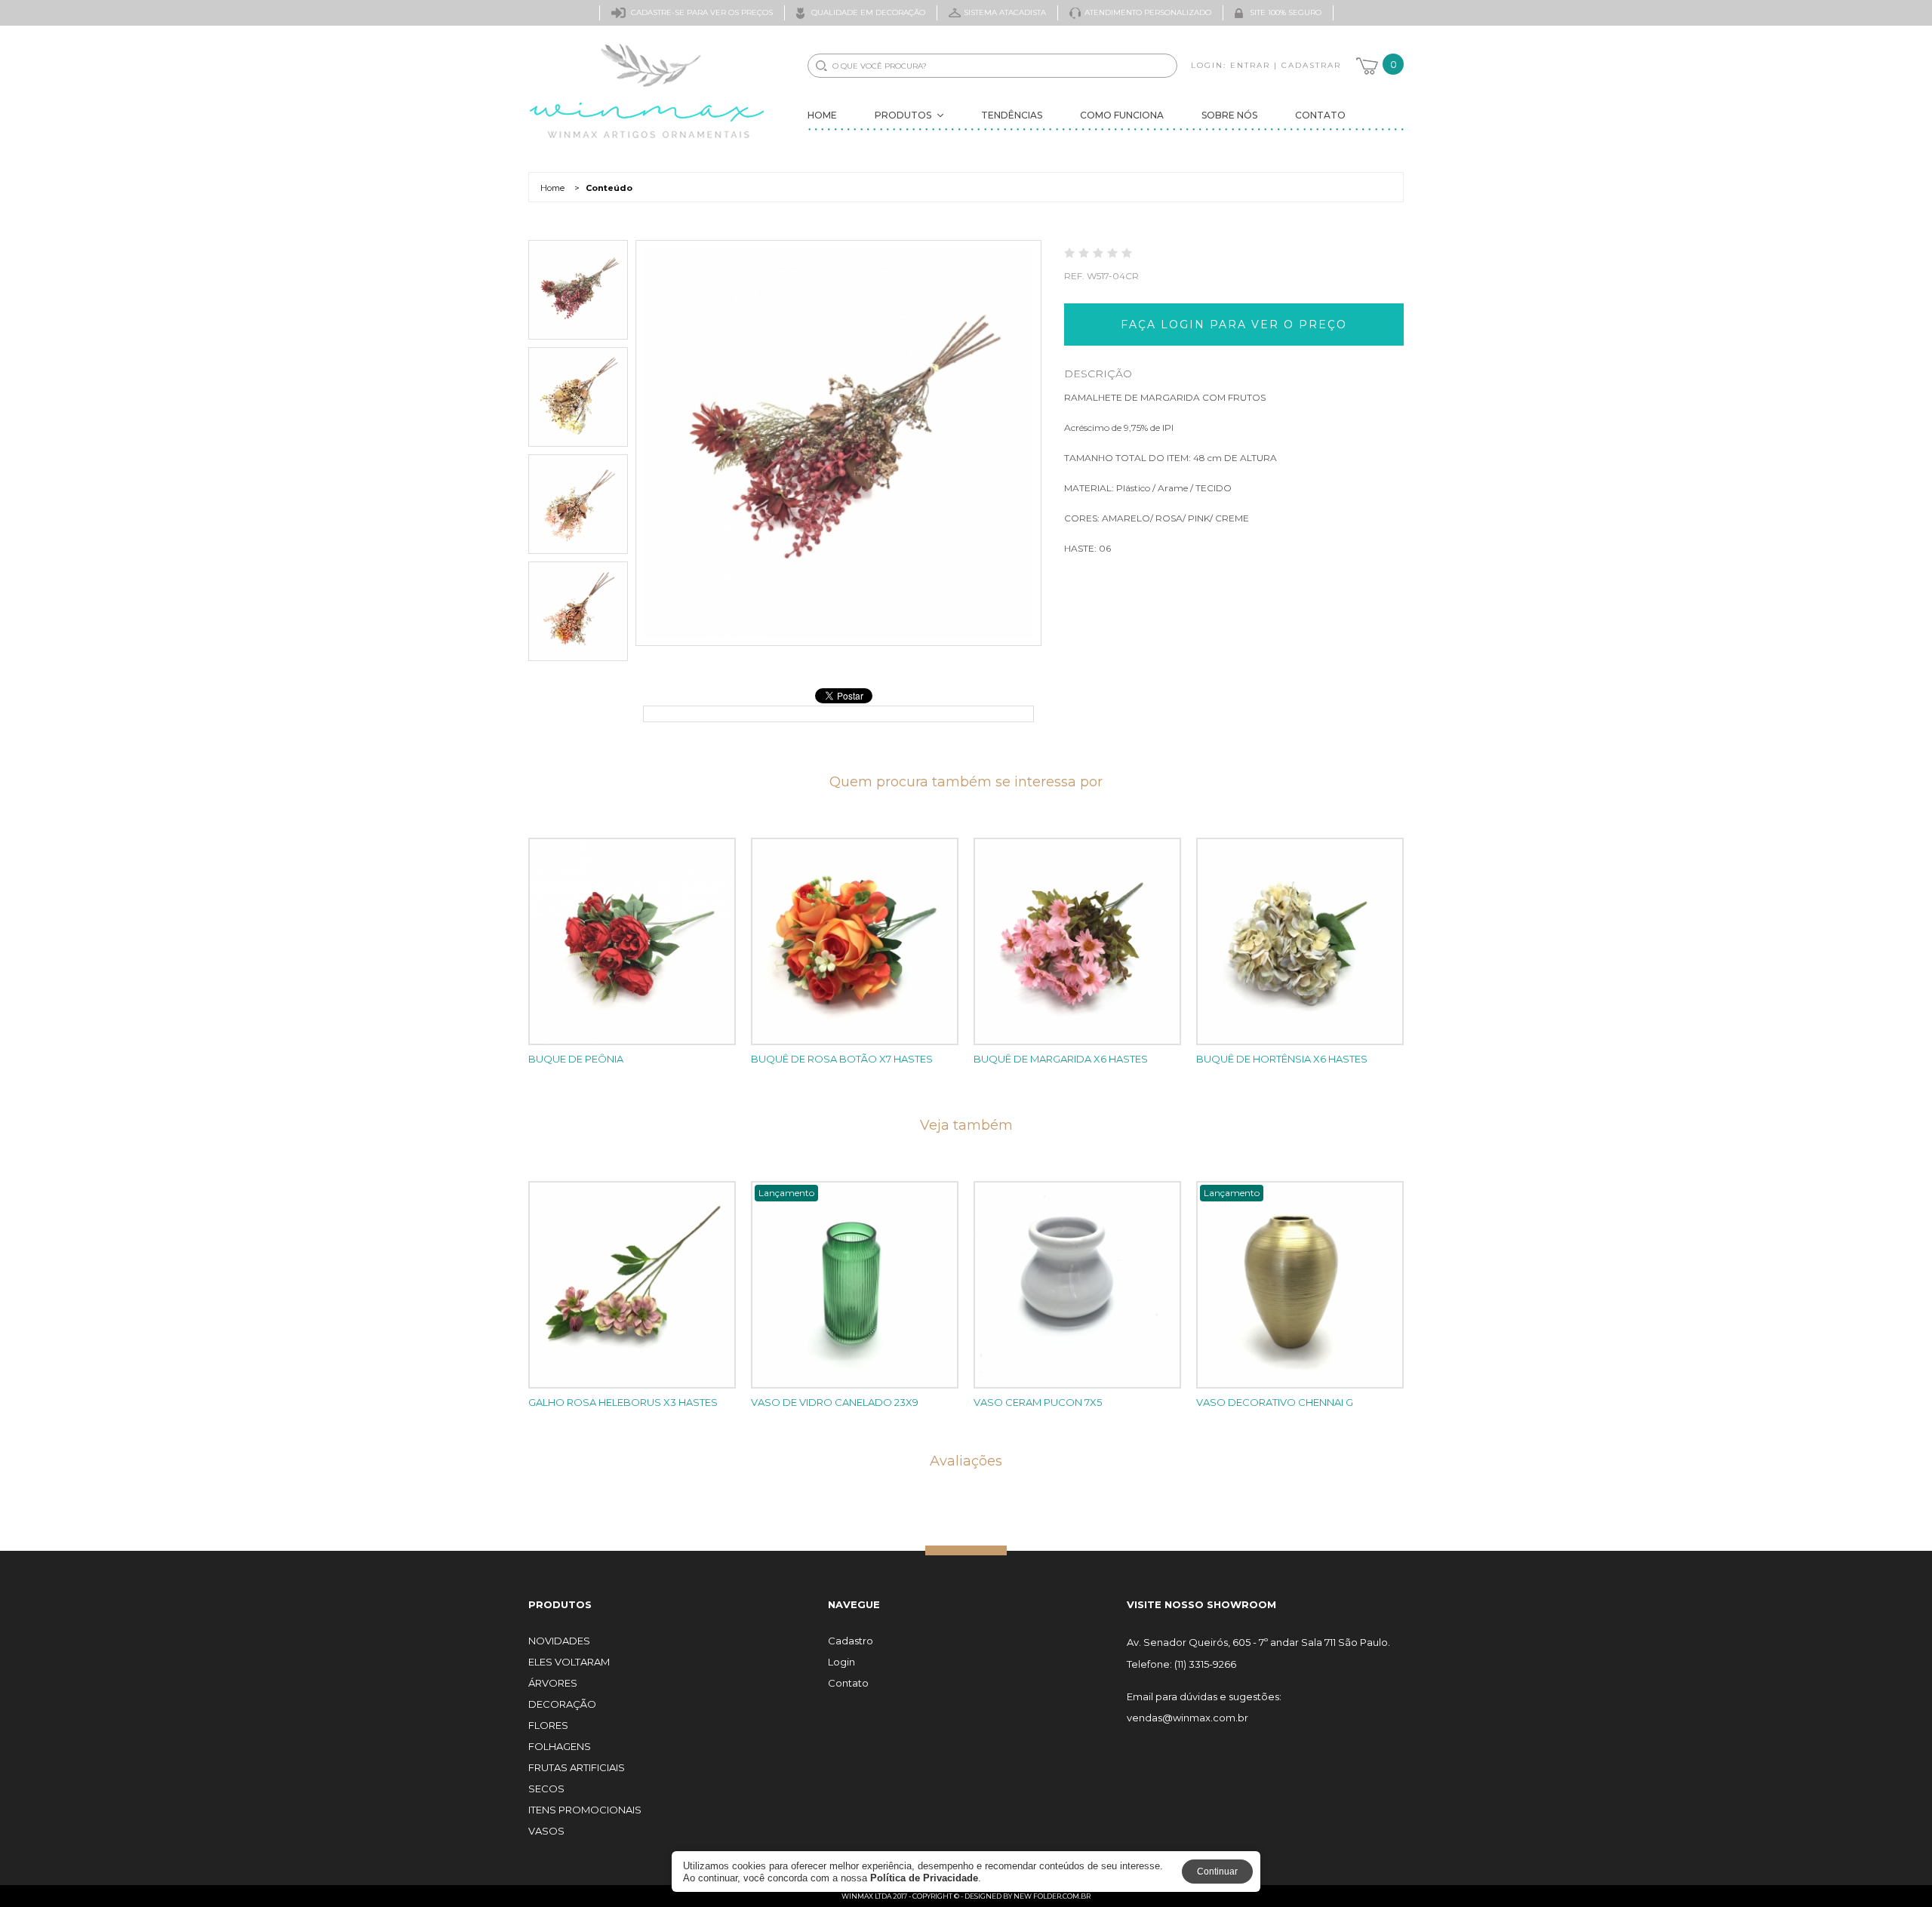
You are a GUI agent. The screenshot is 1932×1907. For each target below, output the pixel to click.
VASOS (546, 1831)
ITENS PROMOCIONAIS (585, 1810)
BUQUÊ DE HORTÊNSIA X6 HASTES (1282, 1059)
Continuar (1217, 1872)
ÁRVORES (553, 1683)
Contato (1320, 115)
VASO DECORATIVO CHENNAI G (1275, 1402)
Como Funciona (1122, 115)
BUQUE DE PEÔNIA (576, 1059)
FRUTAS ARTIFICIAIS (577, 1768)
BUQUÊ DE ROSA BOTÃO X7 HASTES (842, 1059)
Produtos (903, 115)
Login (841, 1662)
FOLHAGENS (560, 1747)
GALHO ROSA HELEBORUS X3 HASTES (623, 1402)
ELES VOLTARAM (569, 1662)
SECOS (546, 1789)
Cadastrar (1311, 65)
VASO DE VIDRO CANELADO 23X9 (835, 1402)
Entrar (1250, 65)
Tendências (1012, 115)
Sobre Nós (1229, 115)
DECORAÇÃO (562, 1704)
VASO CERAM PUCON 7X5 (1038, 1402)
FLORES (548, 1726)
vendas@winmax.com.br (1188, 1718)
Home (822, 115)
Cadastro (851, 1641)
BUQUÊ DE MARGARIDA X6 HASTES (1061, 1059)
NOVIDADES (559, 1641)
